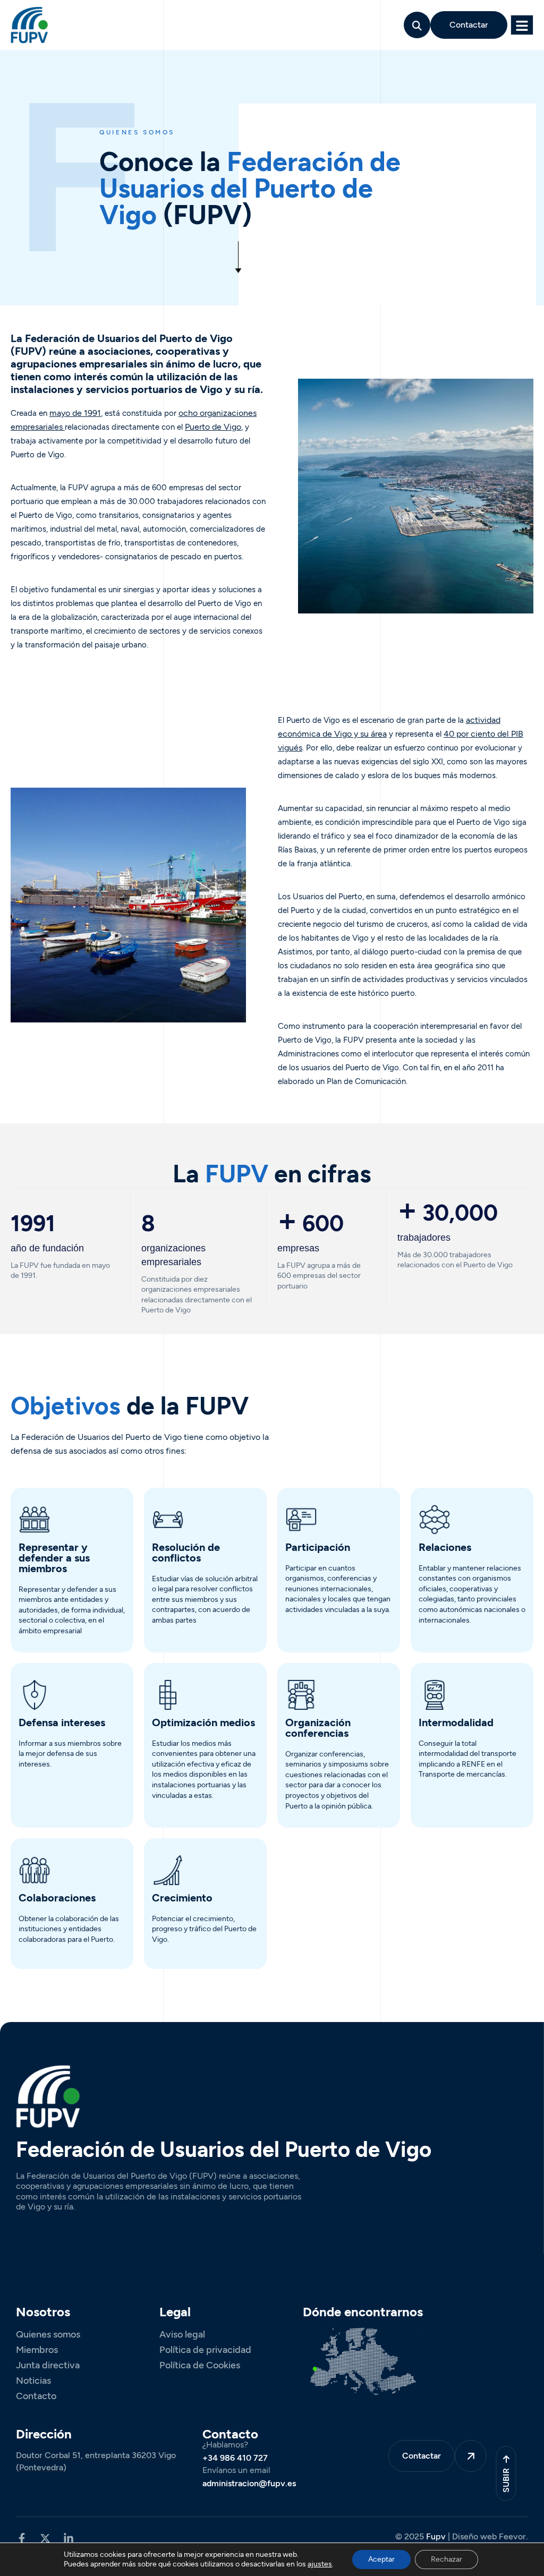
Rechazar (447, 2559)
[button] (417, 25)
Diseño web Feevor (489, 2536)
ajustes (320, 2564)
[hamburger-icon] (522, 25)
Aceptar (381, 2559)
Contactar (469, 25)
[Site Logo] (29, 24)
